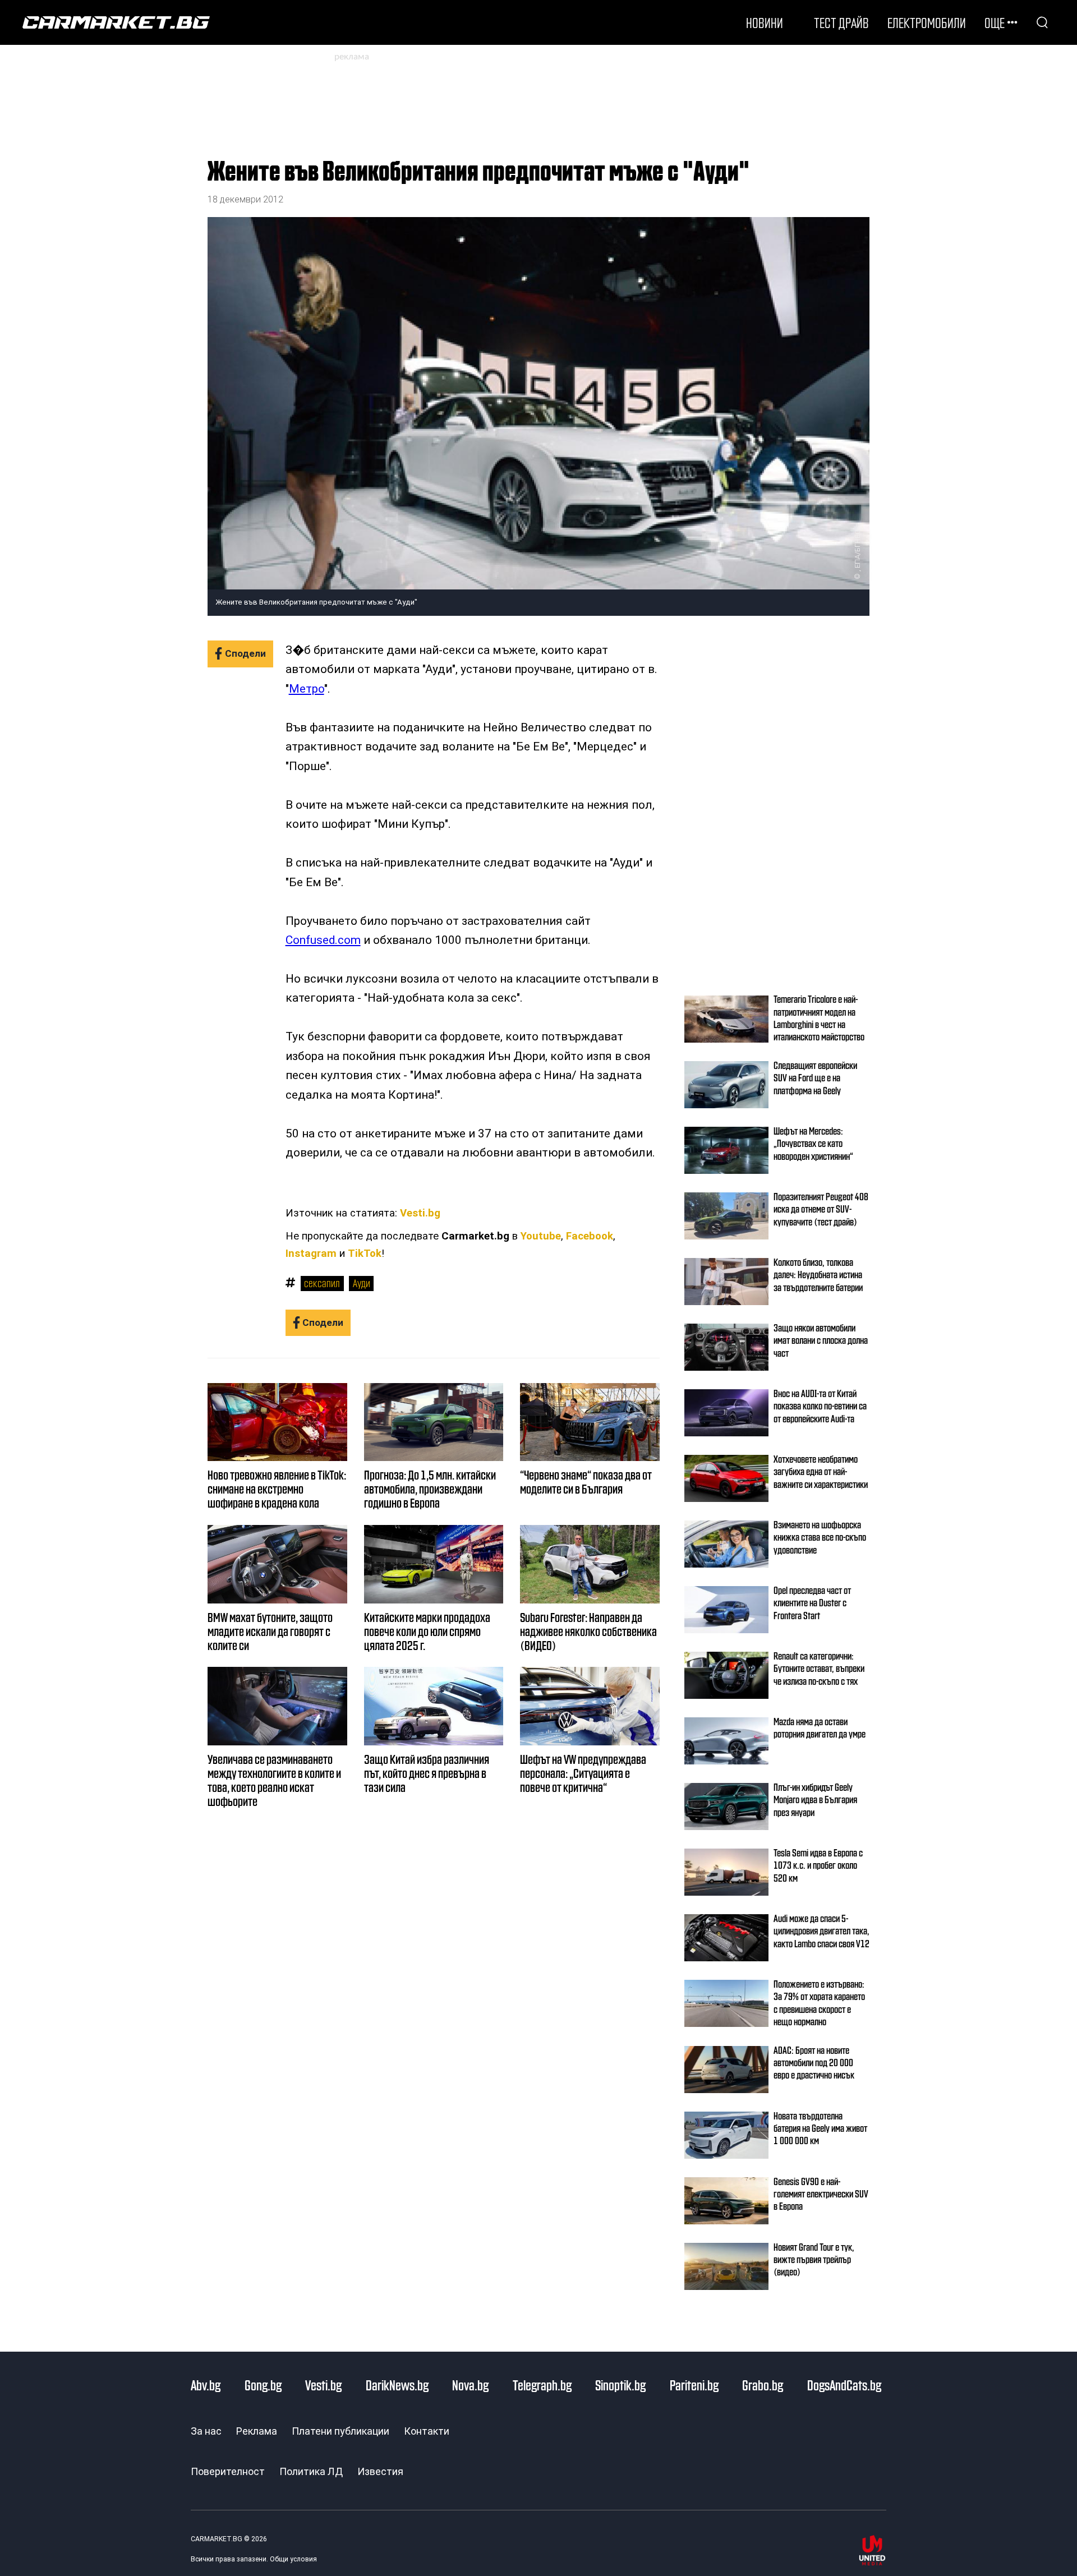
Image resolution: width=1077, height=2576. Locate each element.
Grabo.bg (763, 2385)
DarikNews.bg (397, 2385)
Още (995, 22)
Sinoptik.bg (620, 2385)
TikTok (365, 1254)
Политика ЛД (311, 2471)
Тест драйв (841, 22)
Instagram (311, 1254)
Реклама (257, 2431)
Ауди (362, 1283)
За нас (206, 2431)
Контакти (427, 2431)
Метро (307, 689)
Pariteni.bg (694, 2385)
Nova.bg (470, 2385)
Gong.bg (263, 2385)
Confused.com (323, 940)
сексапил (322, 1283)
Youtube (541, 1236)
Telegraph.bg (542, 2385)
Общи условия (293, 2559)
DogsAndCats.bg (844, 2385)
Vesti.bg (420, 1213)
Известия (380, 2471)
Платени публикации (340, 2431)
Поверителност (228, 2471)
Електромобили (927, 22)
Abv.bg (206, 2385)
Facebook (590, 1236)
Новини (765, 22)
